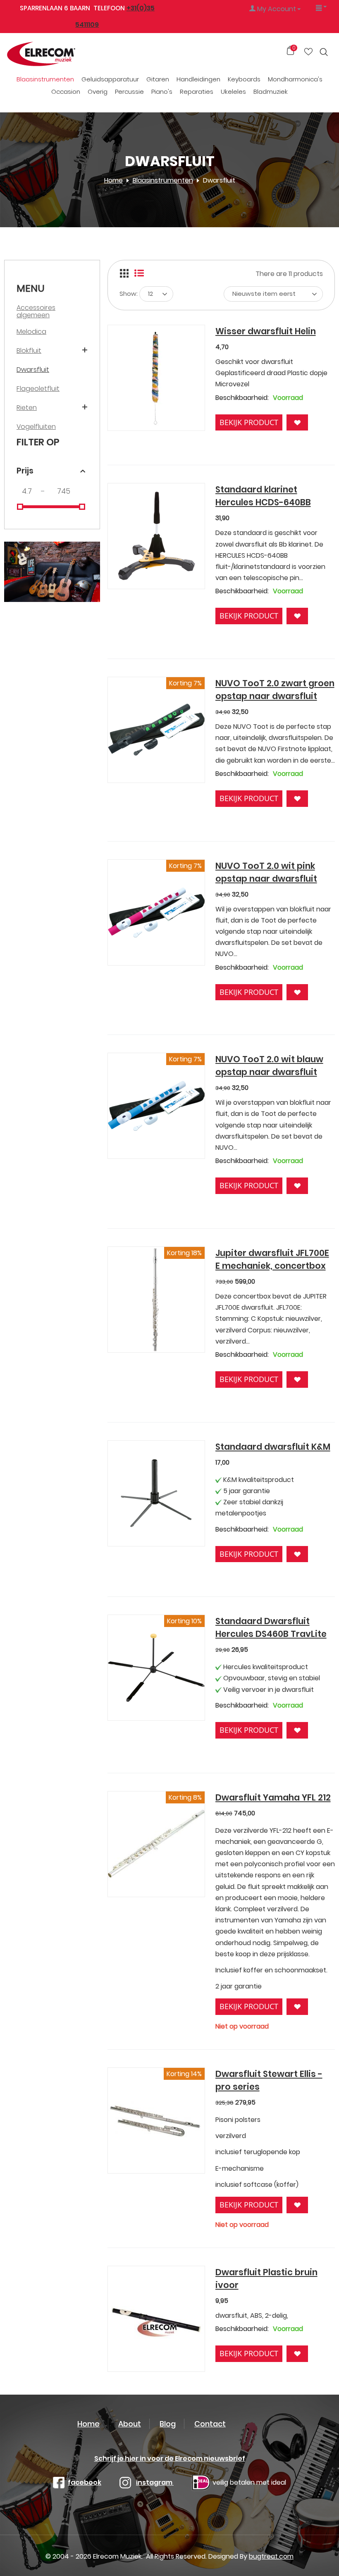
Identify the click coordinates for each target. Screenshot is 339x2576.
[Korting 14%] (156, 2120)
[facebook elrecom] (59, 2482)
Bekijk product (249, 422)
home (88, 2424)
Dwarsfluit (33, 370)
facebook (85, 2482)
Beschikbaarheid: (242, 398)
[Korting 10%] (156, 1667)
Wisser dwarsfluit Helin (266, 331)
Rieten (27, 408)
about (130, 2424)
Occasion (66, 92)
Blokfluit (29, 351)
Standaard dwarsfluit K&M (273, 1447)
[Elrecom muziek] (58, 54)
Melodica (31, 332)
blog (168, 2424)
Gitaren (158, 79)
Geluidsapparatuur (110, 79)
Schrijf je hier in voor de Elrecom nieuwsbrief (170, 2458)
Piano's (162, 92)
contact (210, 2424)
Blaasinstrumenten (45, 79)
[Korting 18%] (156, 1299)
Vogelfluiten (36, 427)
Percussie (129, 92)
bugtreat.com (271, 2556)
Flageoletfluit (38, 389)
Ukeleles (233, 92)
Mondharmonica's (295, 79)
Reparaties (197, 92)
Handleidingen (198, 79)
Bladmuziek (271, 92)
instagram (155, 2482)
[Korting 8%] (156, 1843)
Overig (98, 92)
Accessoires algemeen (36, 311)
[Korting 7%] (156, 729)
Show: (129, 294)
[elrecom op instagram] (125, 2482)
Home (113, 180)
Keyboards (244, 79)
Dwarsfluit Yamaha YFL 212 (273, 1797)
